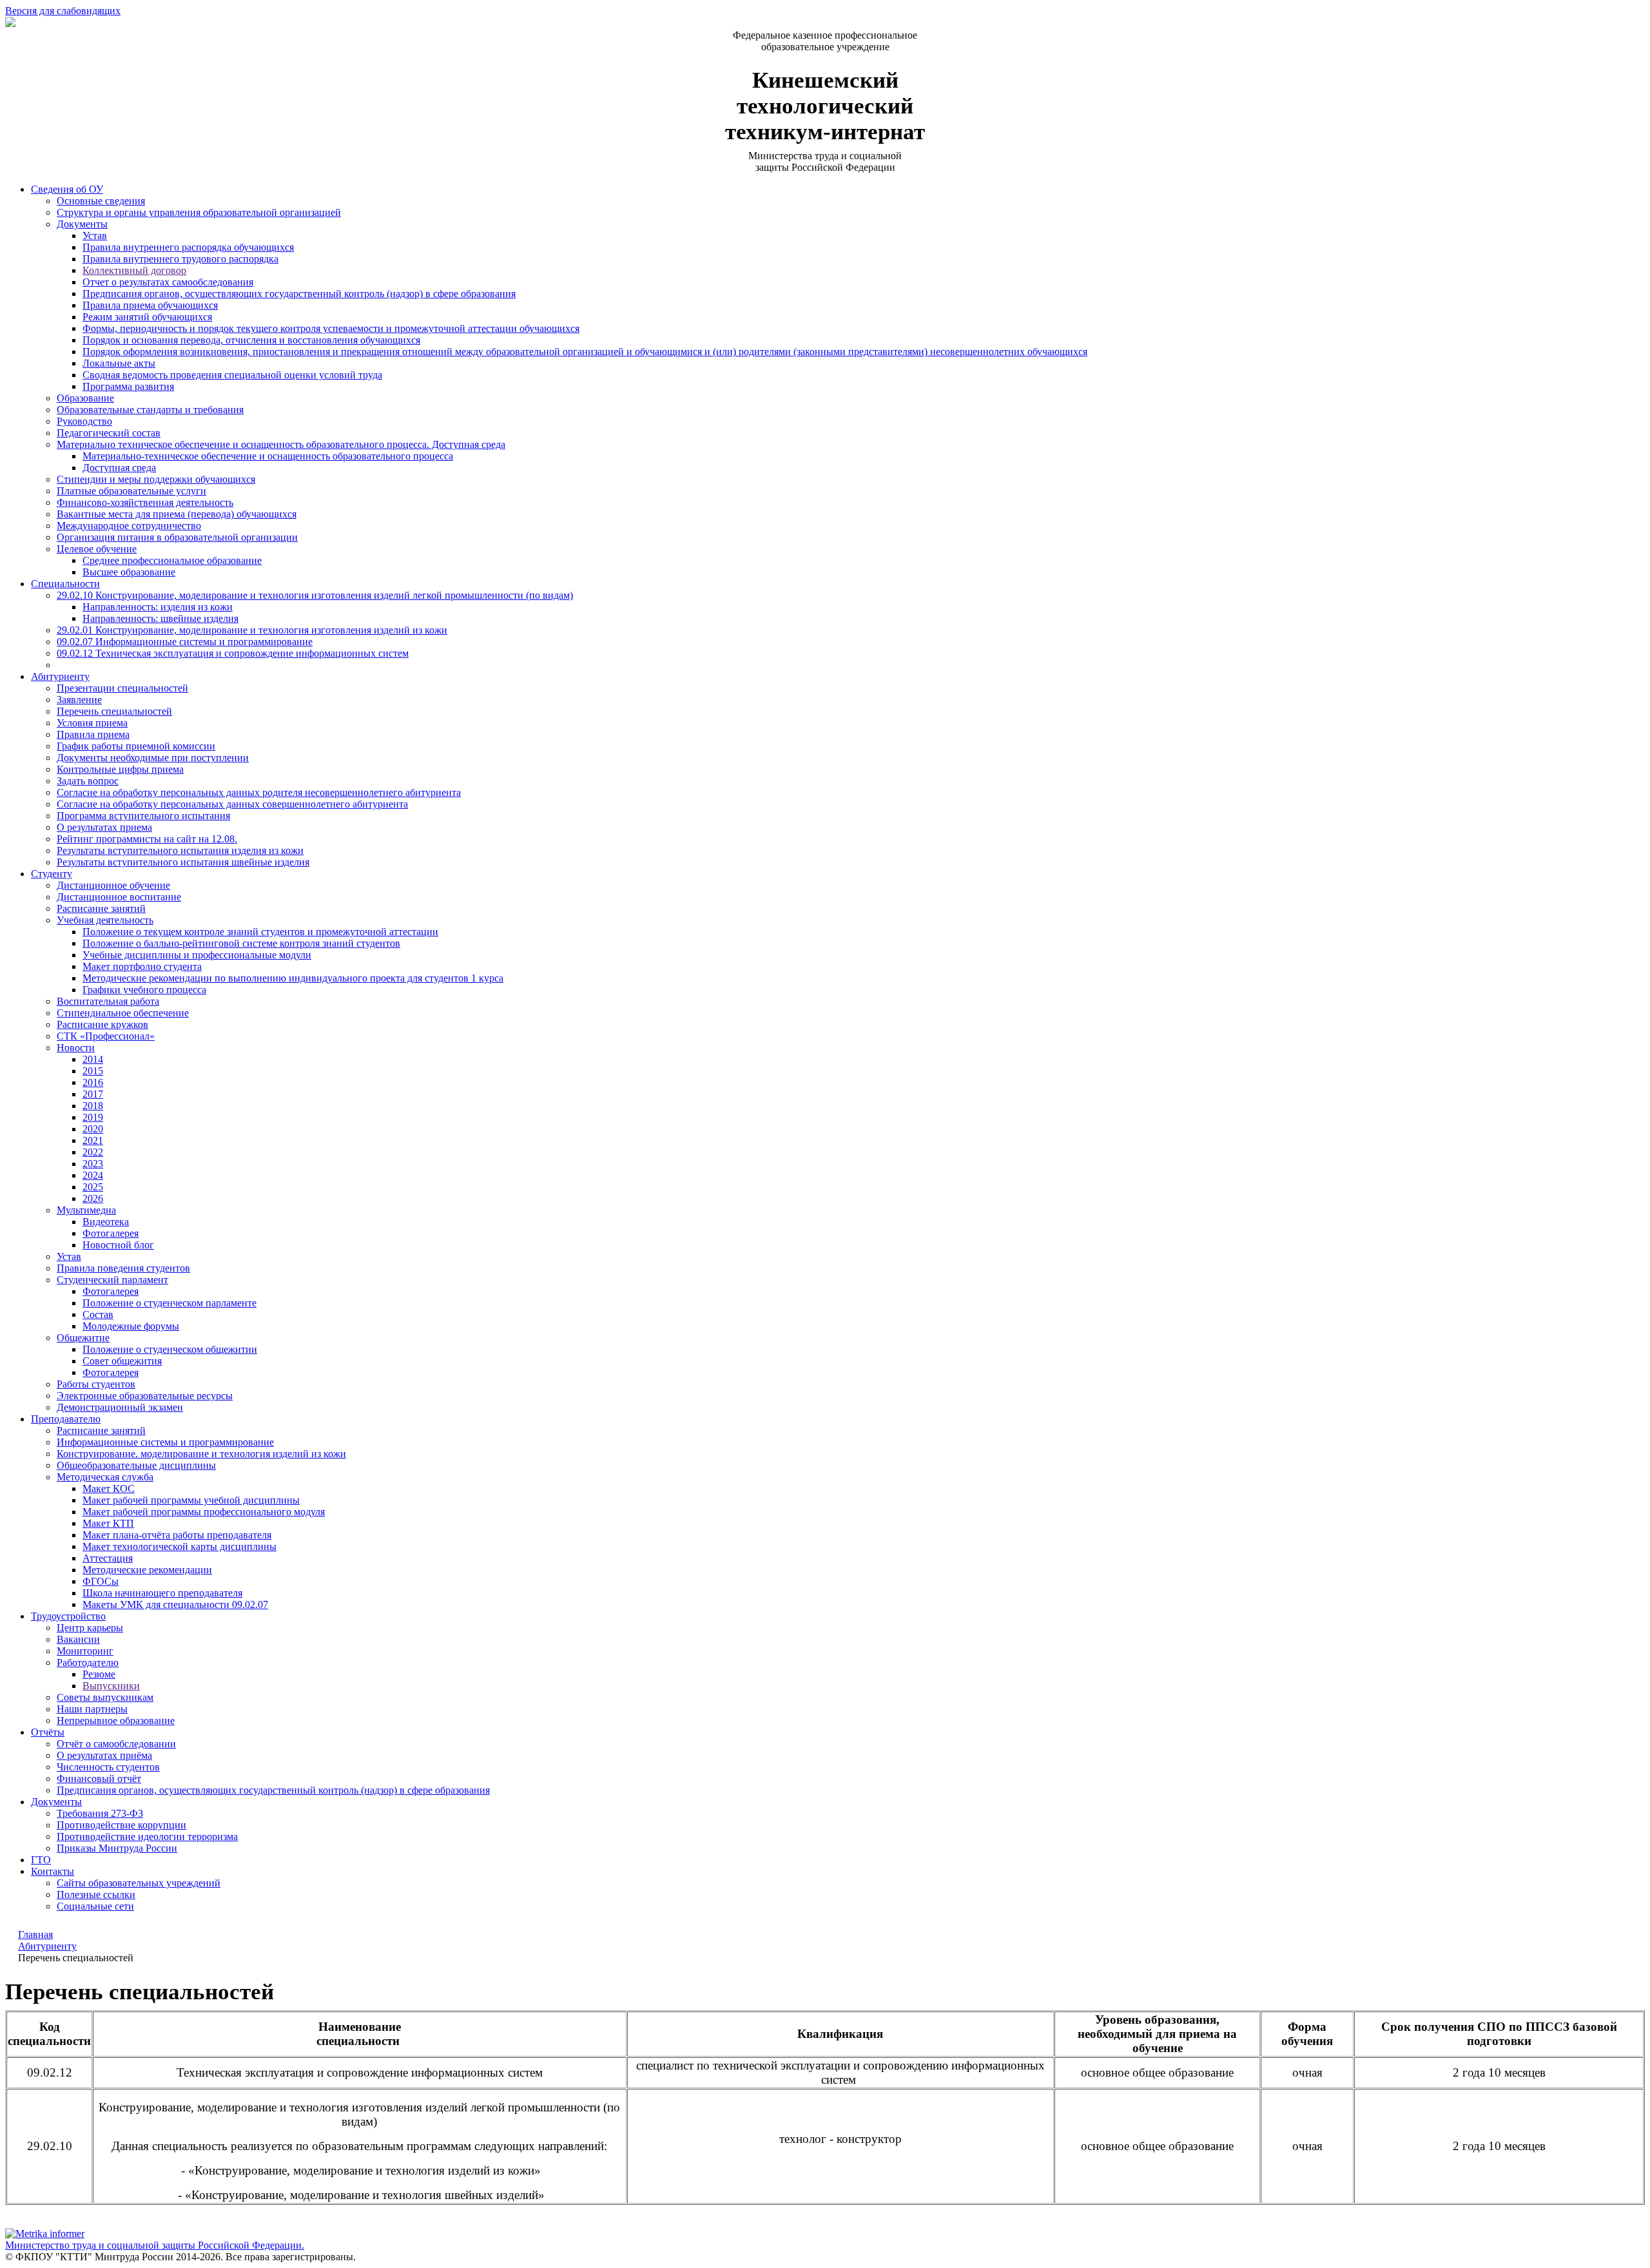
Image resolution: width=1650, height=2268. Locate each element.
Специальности (65, 584)
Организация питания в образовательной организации (177, 537)
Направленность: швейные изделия (160, 618)
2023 (93, 1164)
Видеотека (106, 1222)
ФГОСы (101, 1581)
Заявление (79, 700)
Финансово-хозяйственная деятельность (145, 502)
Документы (82, 224)
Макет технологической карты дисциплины (180, 1546)
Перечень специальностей (114, 711)
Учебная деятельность (105, 920)
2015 (93, 1071)
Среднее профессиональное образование (172, 560)
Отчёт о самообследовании (116, 1744)
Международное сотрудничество (129, 526)
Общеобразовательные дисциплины (136, 1465)
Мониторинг (85, 1651)
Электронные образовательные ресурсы (145, 1396)
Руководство (84, 421)
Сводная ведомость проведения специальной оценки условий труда (232, 375)
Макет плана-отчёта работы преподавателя (177, 1535)
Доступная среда (119, 468)
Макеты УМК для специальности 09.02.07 (175, 1604)
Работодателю (88, 1662)
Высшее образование (129, 572)
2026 (93, 1198)
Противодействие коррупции (121, 1825)
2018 (93, 1106)
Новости (76, 1048)
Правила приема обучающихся (150, 305)
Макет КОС (109, 1488)
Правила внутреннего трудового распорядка (180, 259)
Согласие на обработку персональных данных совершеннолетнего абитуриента (232, 804)
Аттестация (108, 1558)
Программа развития (128, 386)
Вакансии (78, 1639)
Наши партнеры (92, 1709)
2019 (93, 1117)
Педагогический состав (109, 433)
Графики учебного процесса (144, 990)
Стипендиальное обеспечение (123, 1013)
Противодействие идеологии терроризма (147, 1837)
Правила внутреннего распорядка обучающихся (188, 247)
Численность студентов (108, 1767)
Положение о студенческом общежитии (170, 1349)
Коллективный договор (134, 270)
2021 (93, 1140)
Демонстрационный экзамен (120, 1407)
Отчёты (48, 1732)
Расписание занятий (101, 908)
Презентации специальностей (122, 688)
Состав (98, 1314)
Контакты (53, 1871)
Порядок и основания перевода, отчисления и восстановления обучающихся (251, 340)
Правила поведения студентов (123, 1268)
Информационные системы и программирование (165, 1442)
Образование (85, 398)
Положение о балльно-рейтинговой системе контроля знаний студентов (241, 943)
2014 (93, 1059)
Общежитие (83, 1338)
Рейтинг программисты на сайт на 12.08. (147, 839)
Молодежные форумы (131, 1326)
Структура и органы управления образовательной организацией (199, 212)
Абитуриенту (60, 676)
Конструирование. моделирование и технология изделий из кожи (201, 1454)
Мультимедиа (86, 1210)
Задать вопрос (88, 781)
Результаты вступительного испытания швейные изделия (183, 862)
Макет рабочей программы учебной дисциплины (191, 1500)
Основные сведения (101, 201)
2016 (93, 1082)
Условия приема (92, 723)
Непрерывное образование (116, 1720)
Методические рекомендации (147, 1570)
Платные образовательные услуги (131, 491)
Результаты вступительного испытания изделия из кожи (180, 850)
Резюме (99, 1674)
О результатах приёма (104, 1755)
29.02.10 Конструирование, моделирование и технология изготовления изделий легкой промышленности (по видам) (315, 595)
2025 (93, 1187)
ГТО (41, 1860)
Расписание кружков (102, 1024)
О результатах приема (104, 827)
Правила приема (93, 734)
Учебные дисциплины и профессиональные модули (197, 955)
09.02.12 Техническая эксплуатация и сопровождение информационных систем (233, 653)
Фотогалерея (111, 1233)
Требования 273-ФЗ (100, 1813)
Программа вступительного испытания (143, 816)
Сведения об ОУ (67, 189)
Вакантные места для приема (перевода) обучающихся (177, 514)
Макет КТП (108, 1523)
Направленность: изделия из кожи (158, 607)
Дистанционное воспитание (119, 897)
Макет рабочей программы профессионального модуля (204, 1512)
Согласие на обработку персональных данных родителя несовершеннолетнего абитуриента (259, 792)
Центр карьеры (90, 1628)
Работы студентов (96, 1384)
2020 (93, 1129)
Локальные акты (119, 363)
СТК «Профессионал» (106, 1036)
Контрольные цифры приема (120, 769)
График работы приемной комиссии (136, 746)
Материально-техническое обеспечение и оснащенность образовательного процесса (268, 456)
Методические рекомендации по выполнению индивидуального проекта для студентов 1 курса (293, 978)
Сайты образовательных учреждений (139, 1883)
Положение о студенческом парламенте (170, 1303)
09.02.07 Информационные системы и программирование (185, 642)
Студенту (52, 874)
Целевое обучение (97, 549)
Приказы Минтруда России (117, 1848)
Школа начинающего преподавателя (162, 1593)
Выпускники (111, 1686)
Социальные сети (95, 1906)
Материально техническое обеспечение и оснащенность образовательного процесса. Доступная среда (281, 444)
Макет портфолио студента (142, 966)
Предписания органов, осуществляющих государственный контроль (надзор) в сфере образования (299, 294)
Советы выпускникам (105, 1697)
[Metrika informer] (45, 2234)
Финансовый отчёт (99, 1779)
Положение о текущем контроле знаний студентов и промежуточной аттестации (260, 932)
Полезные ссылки (96, 1895)
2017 (93, 1094)
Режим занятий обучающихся (147, 317)
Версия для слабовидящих (63, 11)
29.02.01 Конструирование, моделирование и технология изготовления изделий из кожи (252, 630)
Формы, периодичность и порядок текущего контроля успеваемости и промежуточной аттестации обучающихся (331, 328)
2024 (93, 1175)
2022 (93, 1152)
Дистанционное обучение (113, 885)
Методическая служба (105, 1477)
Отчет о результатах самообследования (168, 282)
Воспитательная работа (108, 1001)
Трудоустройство (68, 1616)
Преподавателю (66, 1419)
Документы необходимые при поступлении (153, 758)
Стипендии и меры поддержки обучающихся (156, 479)
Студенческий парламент (112, 1280)
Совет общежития (122, 1361)
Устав (95, 236)
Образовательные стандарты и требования (150, 410)
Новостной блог (118, 1245)
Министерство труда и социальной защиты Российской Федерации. (155, 2245)
